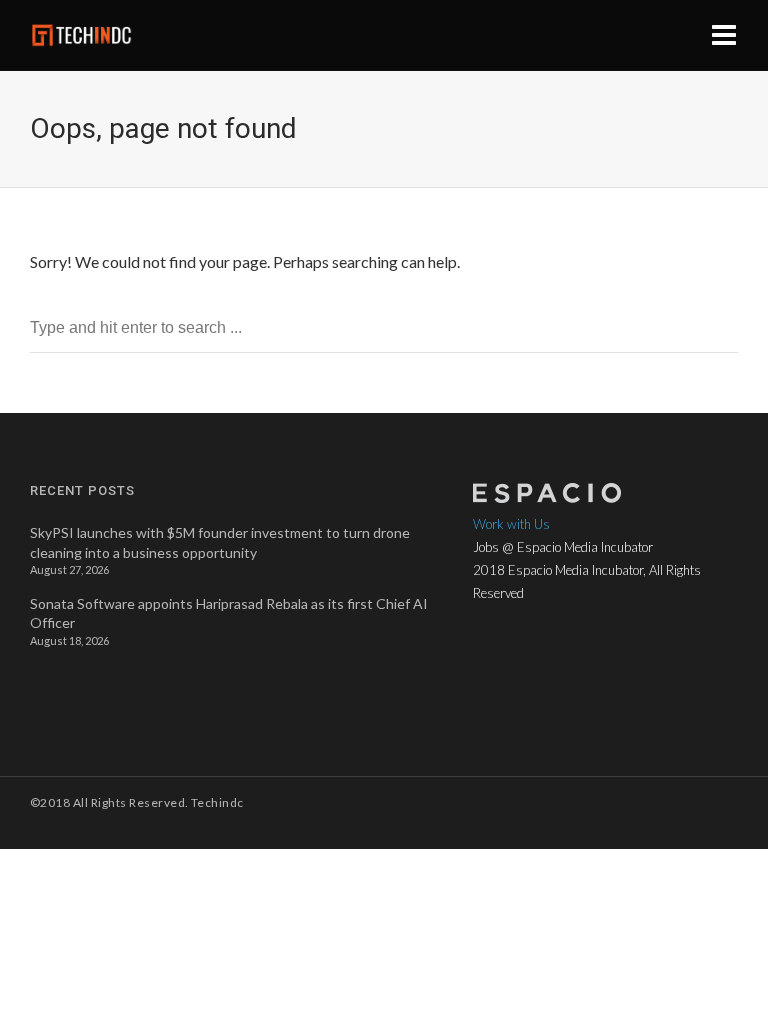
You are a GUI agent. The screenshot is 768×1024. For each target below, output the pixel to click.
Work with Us (511, 524)
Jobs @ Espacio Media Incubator (563, 547)
